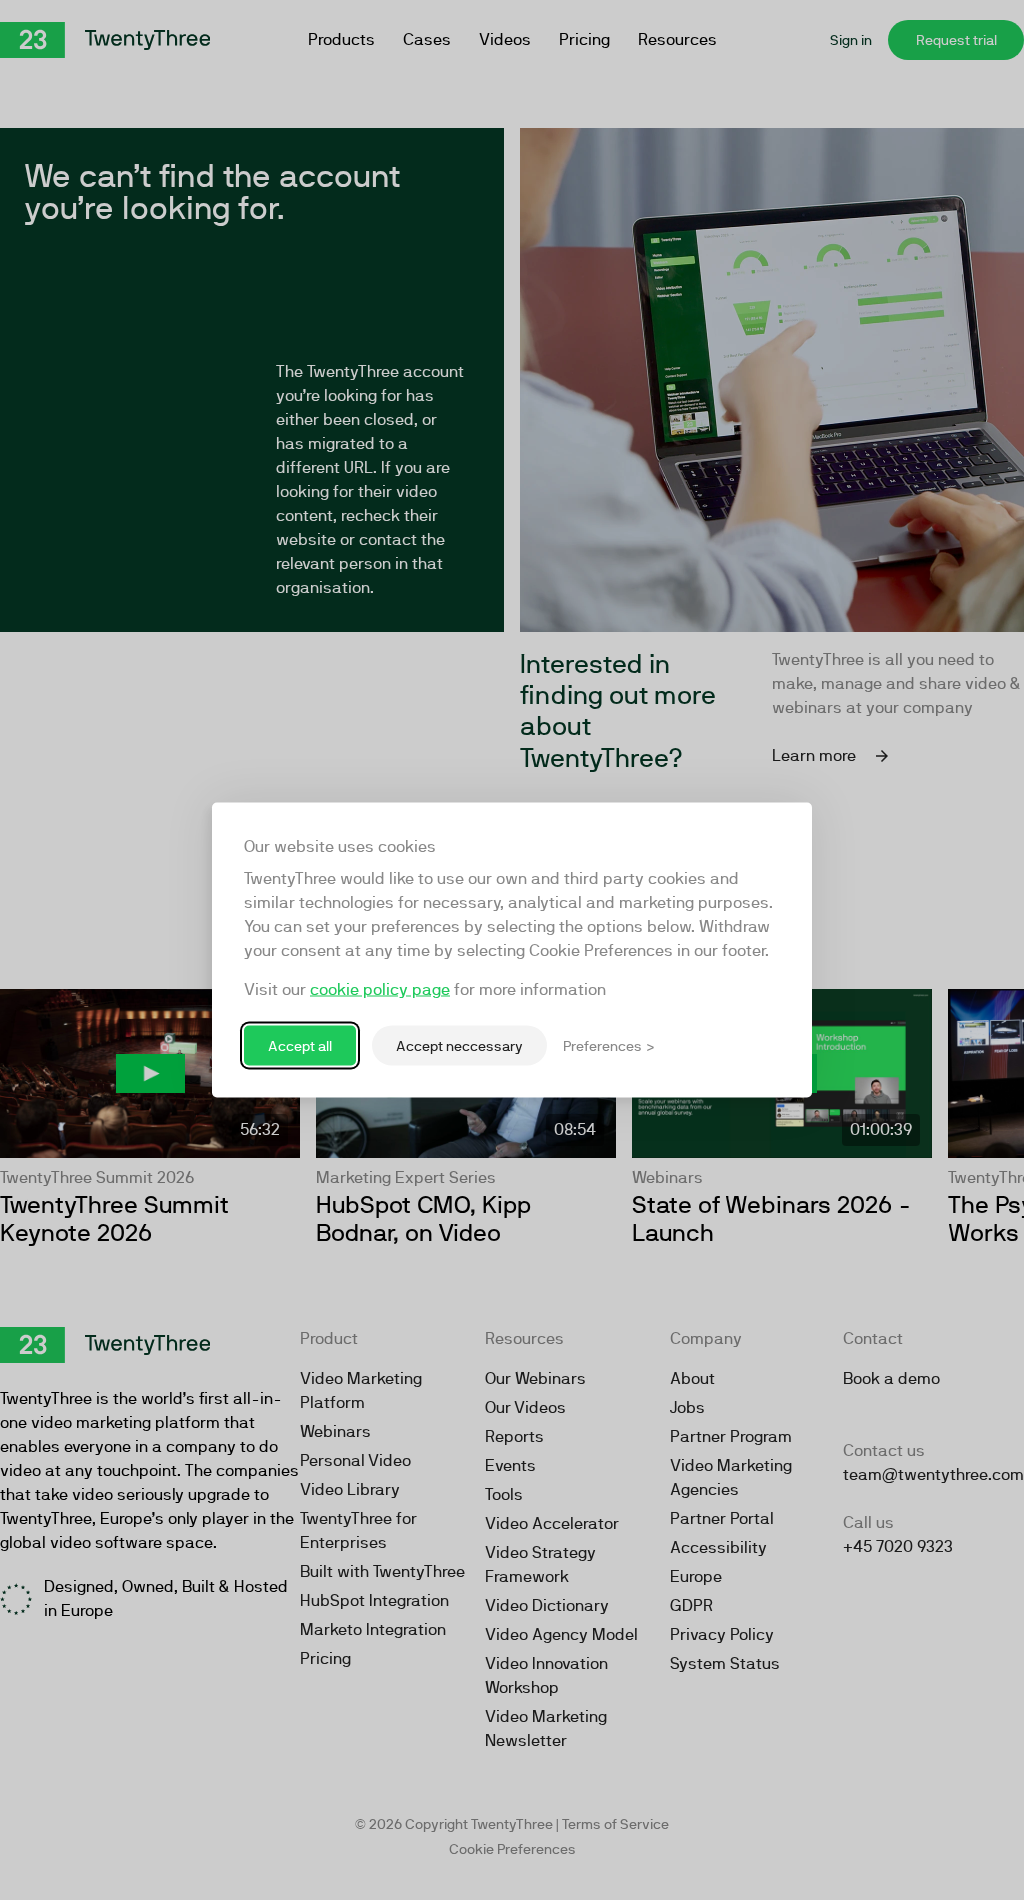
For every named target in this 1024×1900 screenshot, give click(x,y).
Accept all (300, 1045)
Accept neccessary (459, 1045)
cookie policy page (380, 989)
